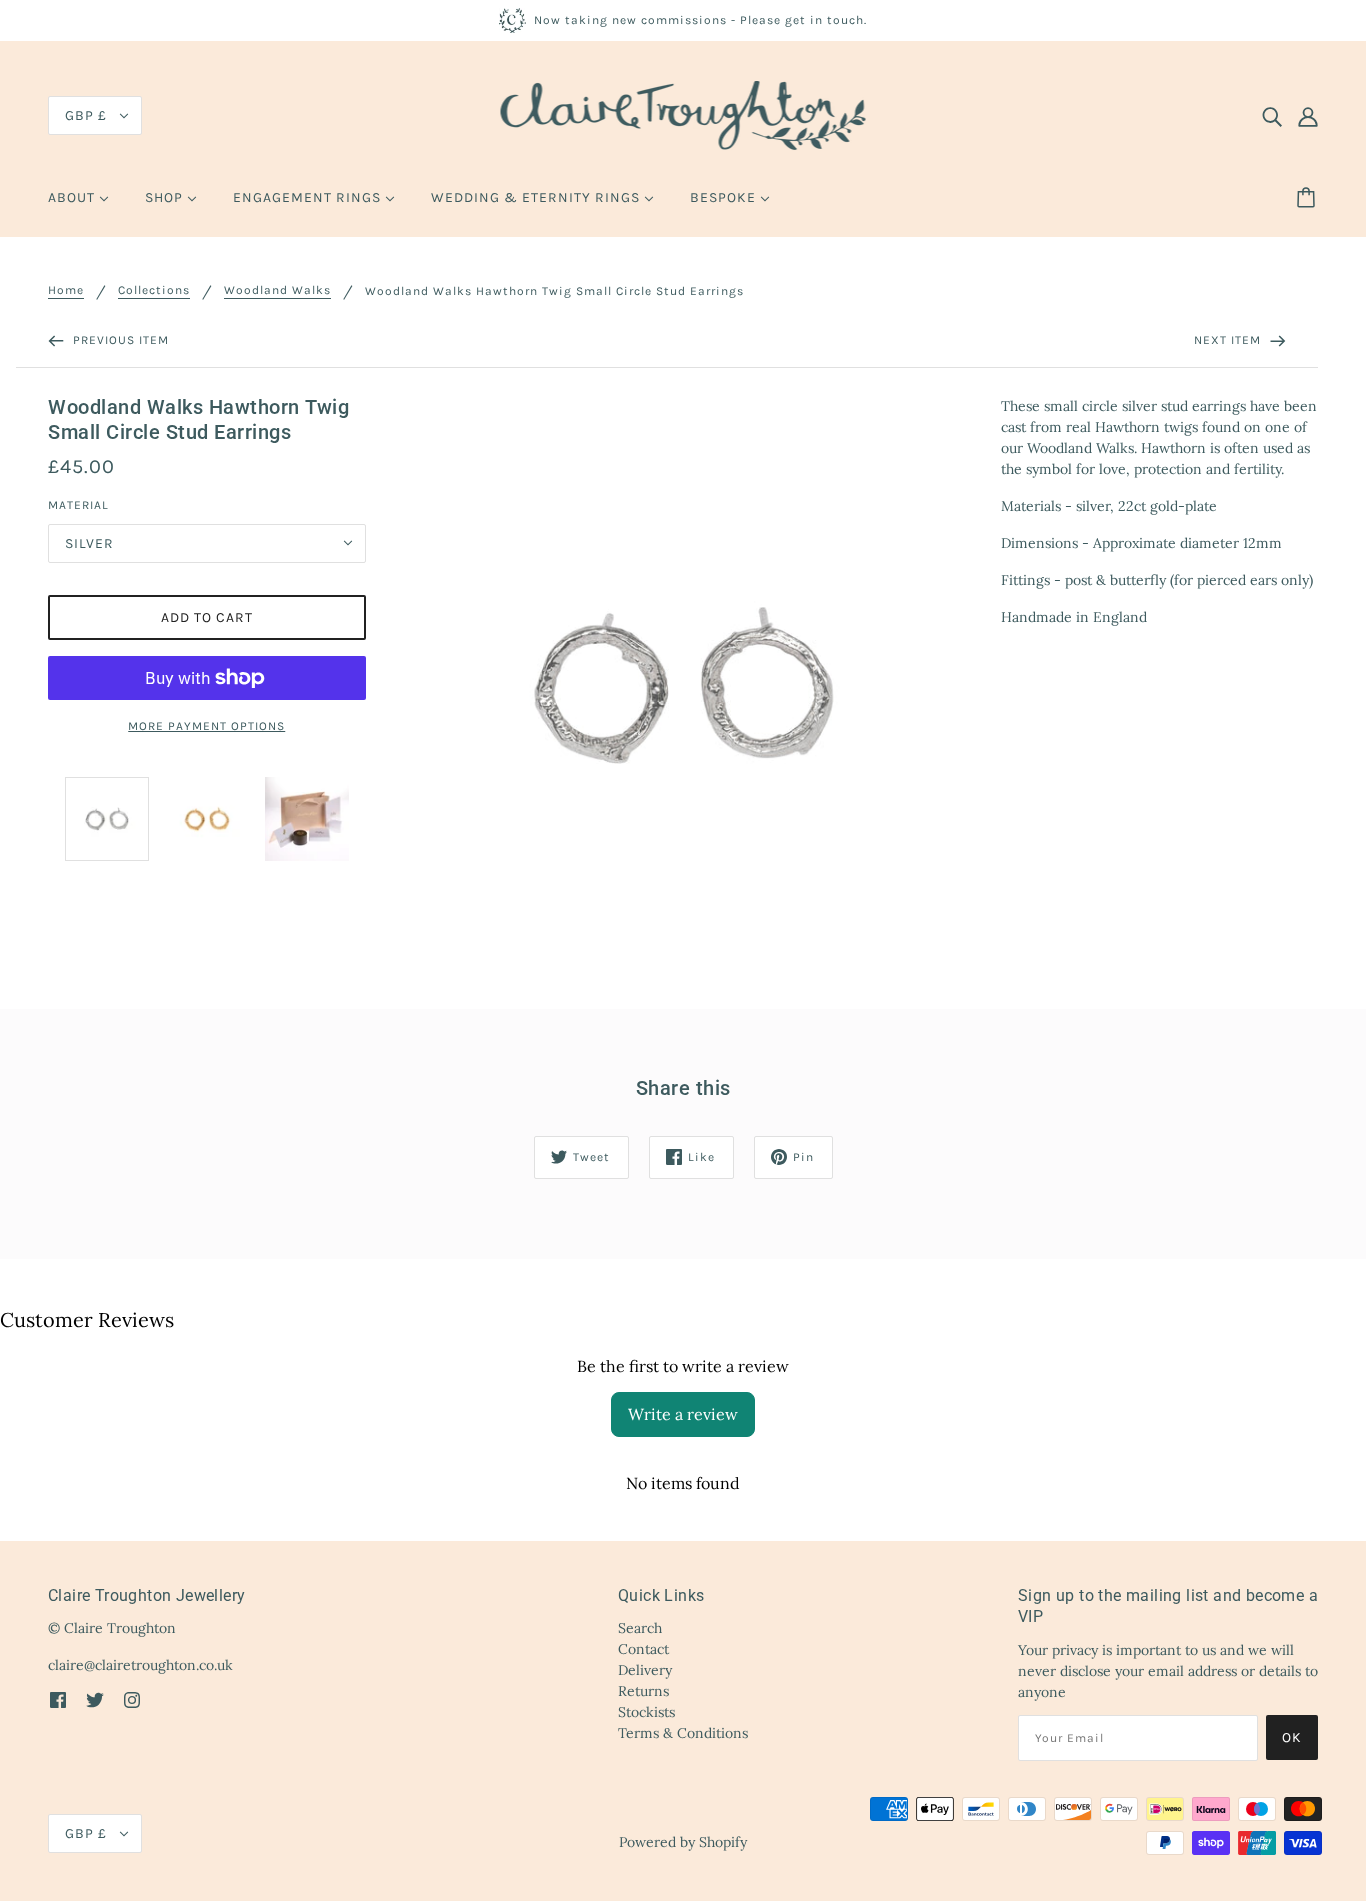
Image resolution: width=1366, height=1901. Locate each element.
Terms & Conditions (683, 1733)
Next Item (1229, 340)
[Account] (1308, 116)
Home (66, 290)
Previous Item (119, 340)
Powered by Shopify (683, 1842)
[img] (1272, 116)
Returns (643, 1691)
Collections (154, 290)
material (78, 505)
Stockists (646, 1712)
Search (640, 1628)
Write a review (683, 1414)
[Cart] (1309, 198)
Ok (1292, 1737)
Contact (643, 1649)
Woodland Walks (277, 290)
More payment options (206, 726)
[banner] (683, 114)
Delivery (645, 1670)
